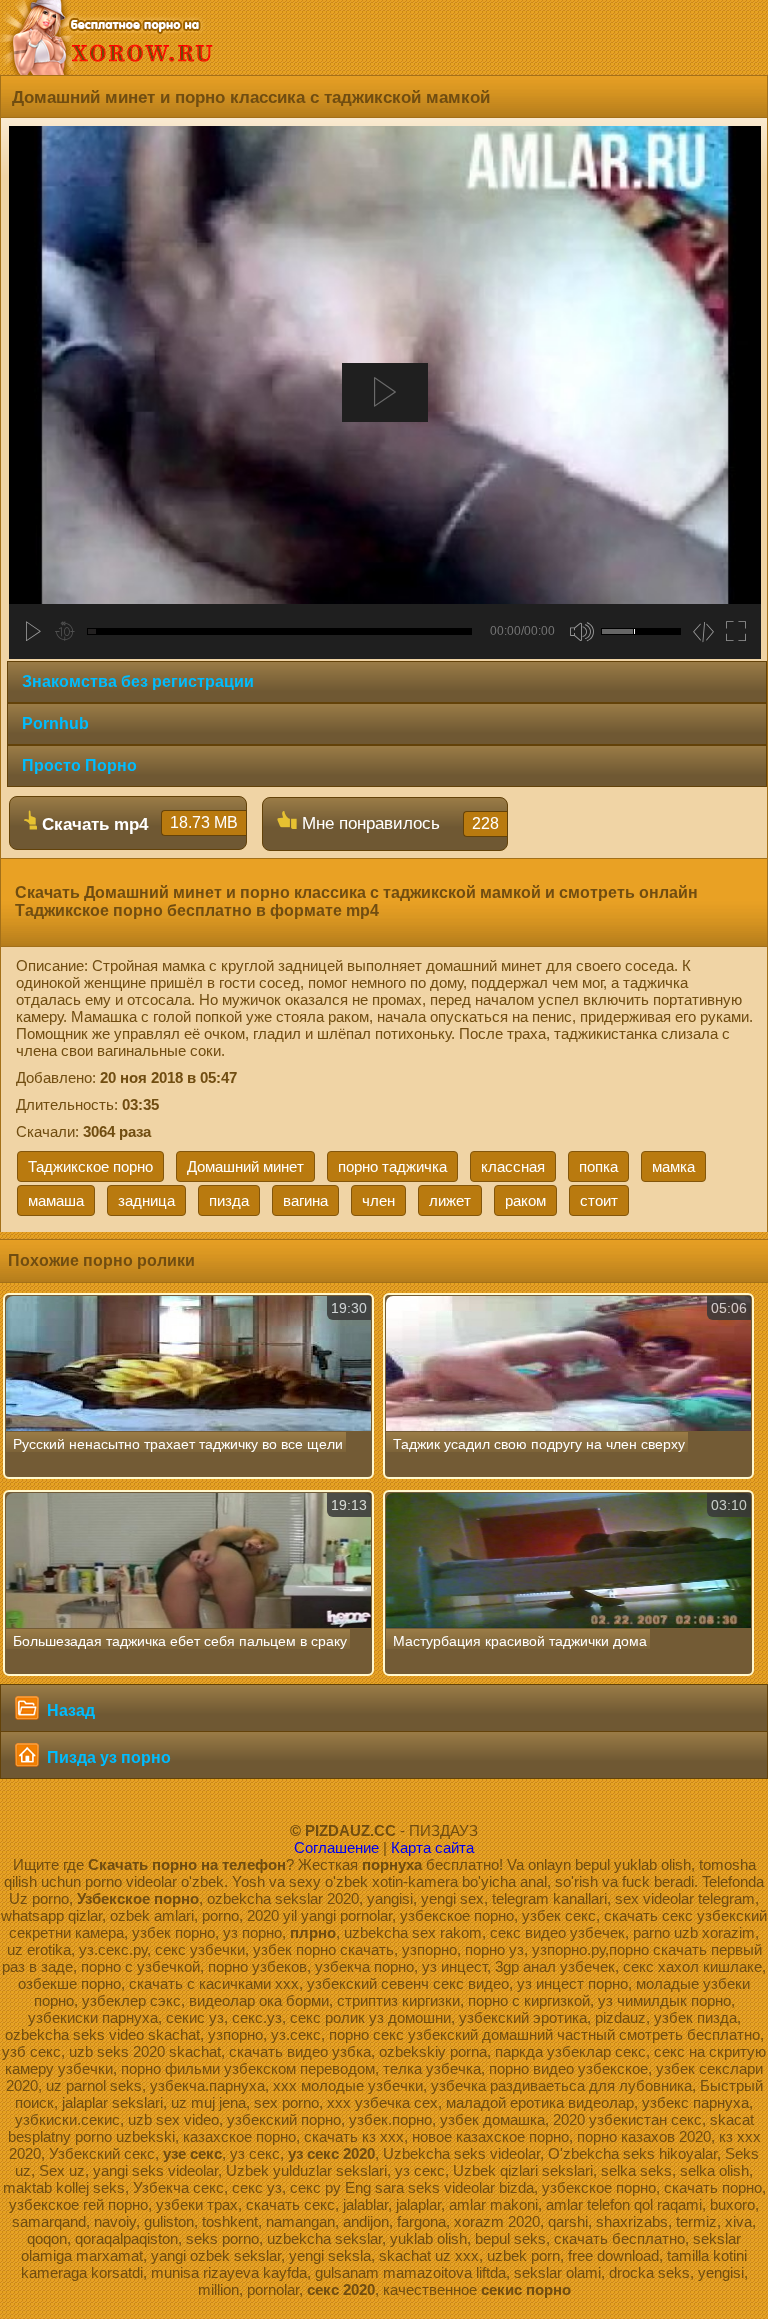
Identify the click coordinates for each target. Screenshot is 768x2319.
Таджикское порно (90, 1166)
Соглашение (336, 1847)
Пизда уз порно (107, 1757)
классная (513, 1166)
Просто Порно (79, 765)
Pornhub (55, 723)
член (378, 1200)
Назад (69, 1710)
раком (525, 1200)
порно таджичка (392, 1166)
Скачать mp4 (137, 824)
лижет (450, 1200)
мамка (673, 1166)
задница (146, 1200)
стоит (599, 1200)
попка (598, 1166)
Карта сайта (432, 1847)
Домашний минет (245, 1166)
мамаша (56, 1200)
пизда (229, 1200)
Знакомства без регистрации (138, 681)
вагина (305, 1200)
